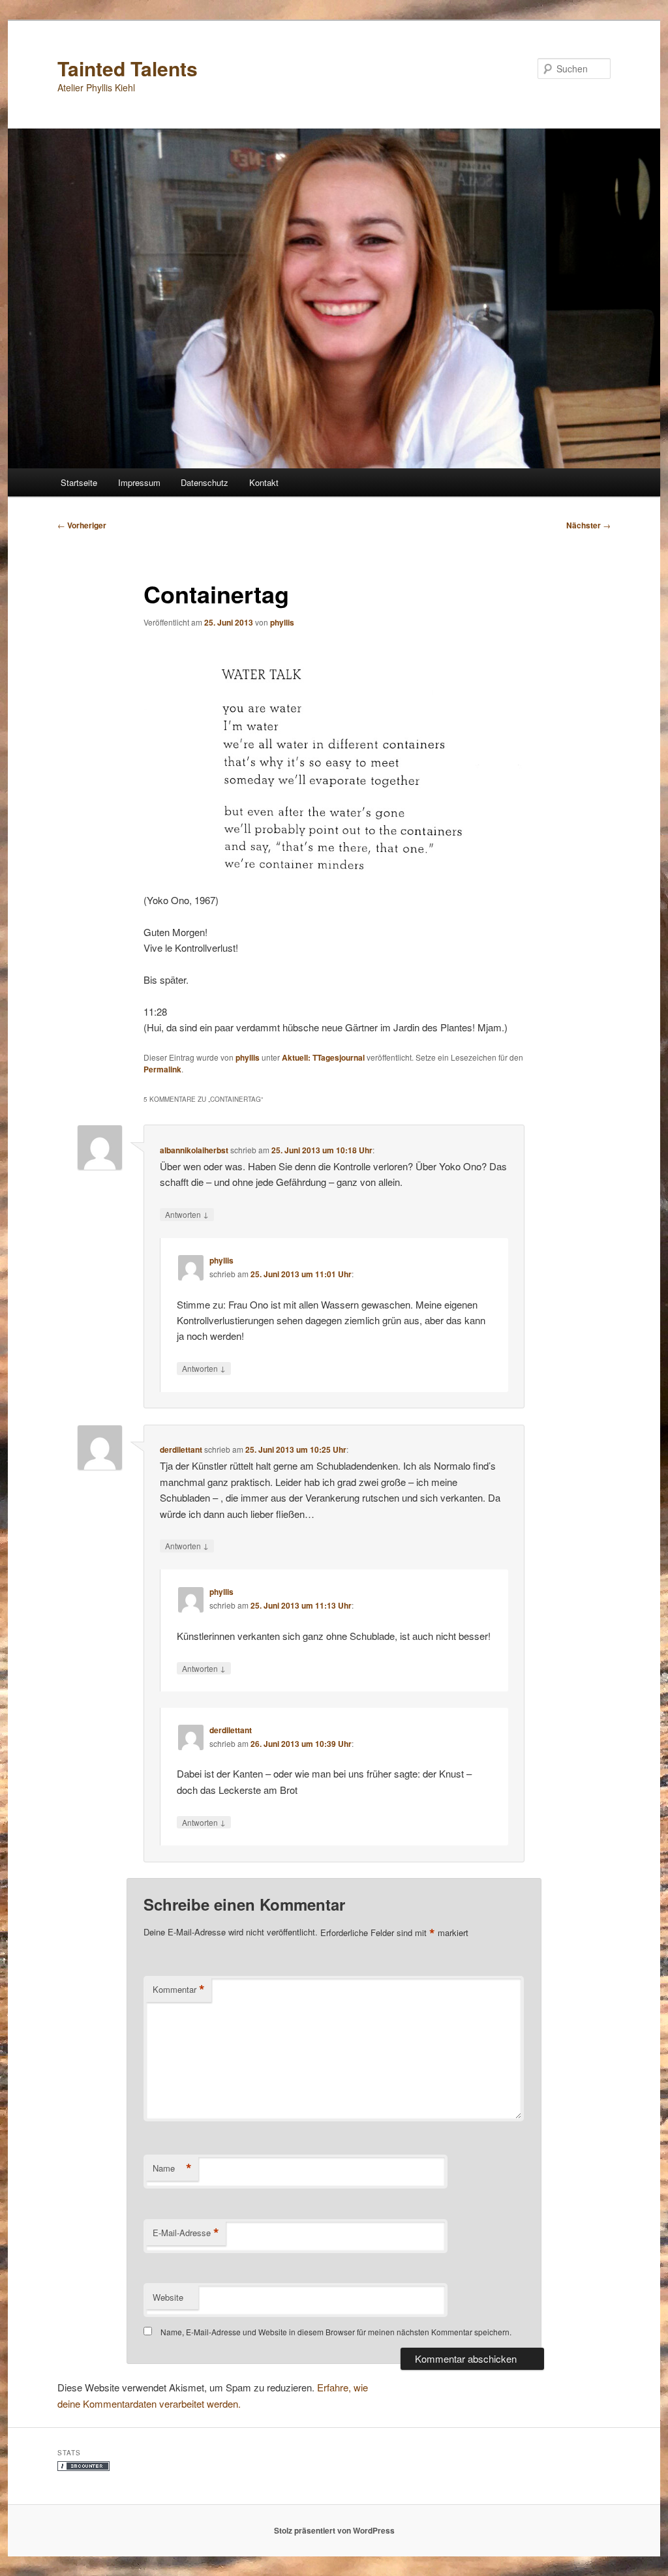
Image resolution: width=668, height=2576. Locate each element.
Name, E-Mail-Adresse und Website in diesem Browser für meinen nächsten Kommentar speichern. (336, 2332)
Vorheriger (82, 525)
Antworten (187, 1214)
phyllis (282, 622)
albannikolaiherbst (194, 1150)
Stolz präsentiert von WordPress (334, 2530)
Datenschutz (205, 482)
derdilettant (181, 1449)
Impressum (139, 482)
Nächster (588, 525)
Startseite (79, 482)
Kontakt (264, 482)
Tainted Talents (128, 68)
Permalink (162, 1069)
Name (172, 2168)
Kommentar (179, 1990)
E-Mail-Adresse (186, 2233)
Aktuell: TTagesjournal (323, 1057)
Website (168, 2297)
